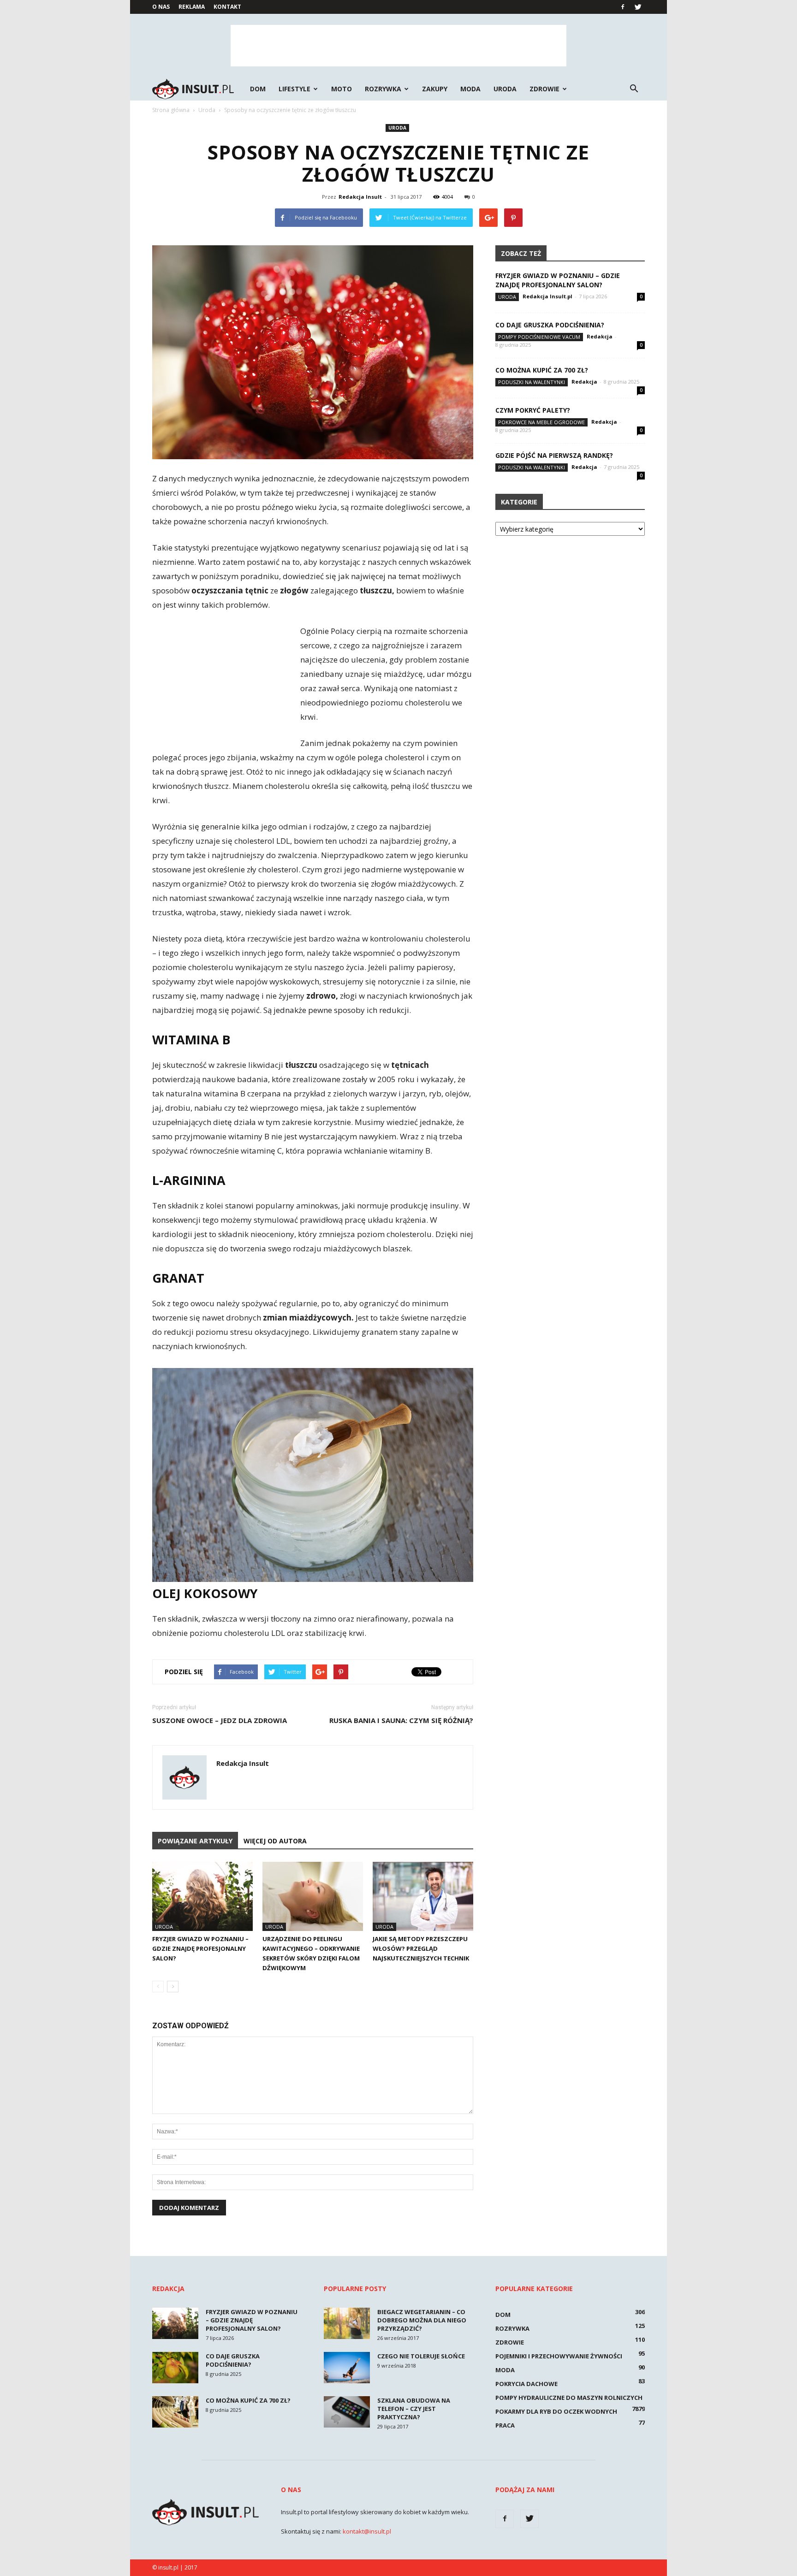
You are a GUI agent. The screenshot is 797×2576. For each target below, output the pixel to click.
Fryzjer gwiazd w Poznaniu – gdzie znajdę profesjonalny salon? (200, 1948)
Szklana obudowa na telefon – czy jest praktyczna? (414, 2409)
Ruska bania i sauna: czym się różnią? (401, 1720)
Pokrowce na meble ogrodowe (541, 422)
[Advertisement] (398, 46)
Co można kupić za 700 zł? (542, 370)
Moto (342, 89)
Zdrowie (544, 89)
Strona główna (171, 110)
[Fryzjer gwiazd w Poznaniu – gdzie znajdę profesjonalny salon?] (202, 1896)
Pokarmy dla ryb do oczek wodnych (556, 2411)
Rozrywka (383, 89)
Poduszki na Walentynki (532, 382)
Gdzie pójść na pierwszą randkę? (554, 455)
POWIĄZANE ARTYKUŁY (195, 1841)
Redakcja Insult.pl (547, 296)
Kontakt (227, 7)
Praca (505, 2425)
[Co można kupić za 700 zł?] (175, 2412)
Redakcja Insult (360, 197)
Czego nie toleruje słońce (421, 2356)
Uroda (505, 89)
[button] (634, 89)
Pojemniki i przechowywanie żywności (559, 2356)
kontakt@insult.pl (367, 2531)
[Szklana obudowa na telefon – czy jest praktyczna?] (347, 2412)
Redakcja (600, 336)
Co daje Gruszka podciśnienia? (550, 325)
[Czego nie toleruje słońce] (347, 2368)
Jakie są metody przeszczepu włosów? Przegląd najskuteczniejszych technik (421, 1948)
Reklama (192, 7)
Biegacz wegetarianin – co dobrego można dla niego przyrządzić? (422, 2320)
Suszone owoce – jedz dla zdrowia (220, 1720)
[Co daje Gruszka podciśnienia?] (175, 2368)
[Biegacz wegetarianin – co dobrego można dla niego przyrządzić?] (347, 2324)
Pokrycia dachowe (526, 2384)
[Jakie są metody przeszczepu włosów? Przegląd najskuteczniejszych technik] (423, 1896)
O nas (161, 7)
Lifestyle (294, 89)
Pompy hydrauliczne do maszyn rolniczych (569, 2398)
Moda (470, 89)
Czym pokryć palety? (533, 410)
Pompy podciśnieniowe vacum (539, 337)
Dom (258, 89)
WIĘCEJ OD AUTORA (275, 1841)
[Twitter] (638, 7)
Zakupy (435, 89)
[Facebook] (623, 7)
